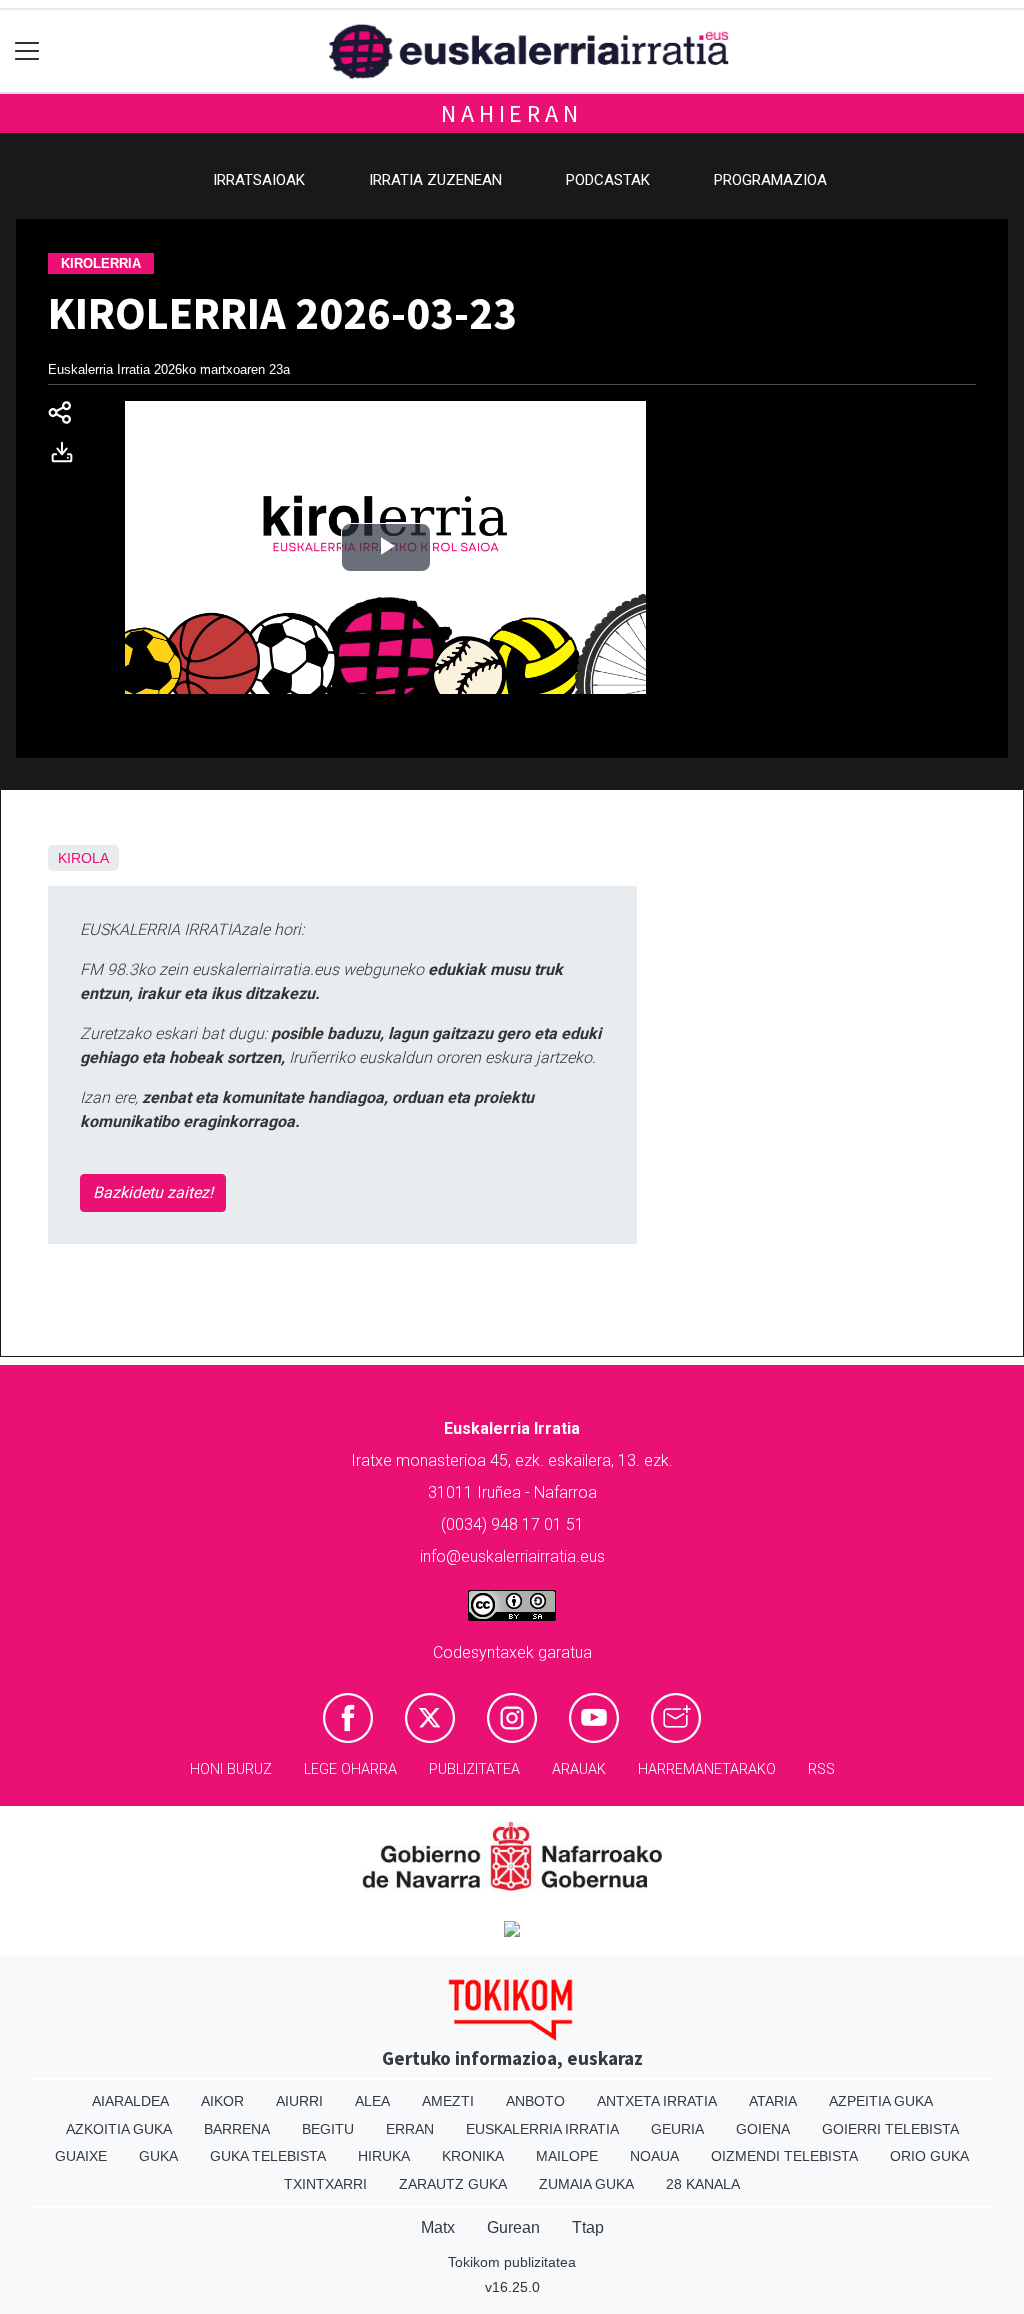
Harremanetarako (707, 1769)
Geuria (677, 2129)
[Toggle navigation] (27, 51)
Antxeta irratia (657, 2101)
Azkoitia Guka (119, 2129)
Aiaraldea (130, 2101)
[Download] (68, 456)
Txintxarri (325, 2184)
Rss (821, 1769)
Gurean (513, 2227)
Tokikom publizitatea (512, 2262)
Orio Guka (929, 2156)
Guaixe (81, 2156)
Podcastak (608, 180)
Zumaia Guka (586, 2184)
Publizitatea (474, 1769)
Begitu (328, 2129)
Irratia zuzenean (435, 180)
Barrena (237, 2129)
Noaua (654, 2156)
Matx (438, 2227)
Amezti (448, 2101)
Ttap (588, 2227)
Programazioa (770, 180)
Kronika (473, 2156)
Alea (372, 2101)
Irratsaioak (259, 180)
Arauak (579, 1769)
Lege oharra (350, 1769)
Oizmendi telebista (784, 2156)
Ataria (773, 2101)
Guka (158, 2156)
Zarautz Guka (453, 2184)
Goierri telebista (890, 2129)
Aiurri (299, 2101)
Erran (410, 2129)
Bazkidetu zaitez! (153, 1192)
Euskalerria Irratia (542, 2129)
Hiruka (384, 2156)
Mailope (567, 2156)
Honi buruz (231, 1769)
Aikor (222, 2101)
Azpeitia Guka (881, 2101)
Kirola (83, 858)
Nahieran (511, 113)
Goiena (763, 2129)
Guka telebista (268, 2156)
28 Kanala (703, 2184)
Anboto (535, 2101)
